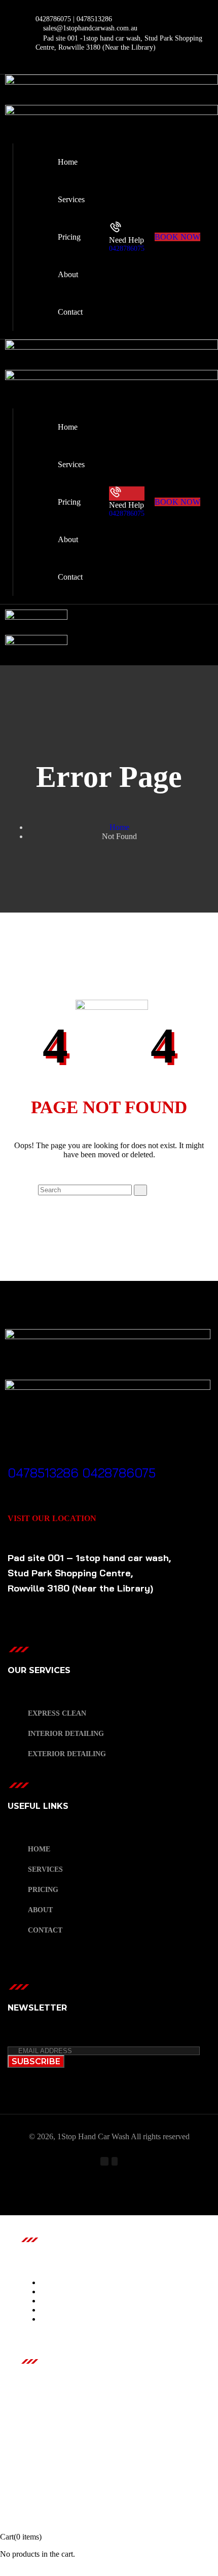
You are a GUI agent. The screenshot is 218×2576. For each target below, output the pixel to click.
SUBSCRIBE (36, 2061)
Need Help (126, 240)
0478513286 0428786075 (82, 1473)
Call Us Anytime (46, 1460)
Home (119, 827)
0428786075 (127, 249)
